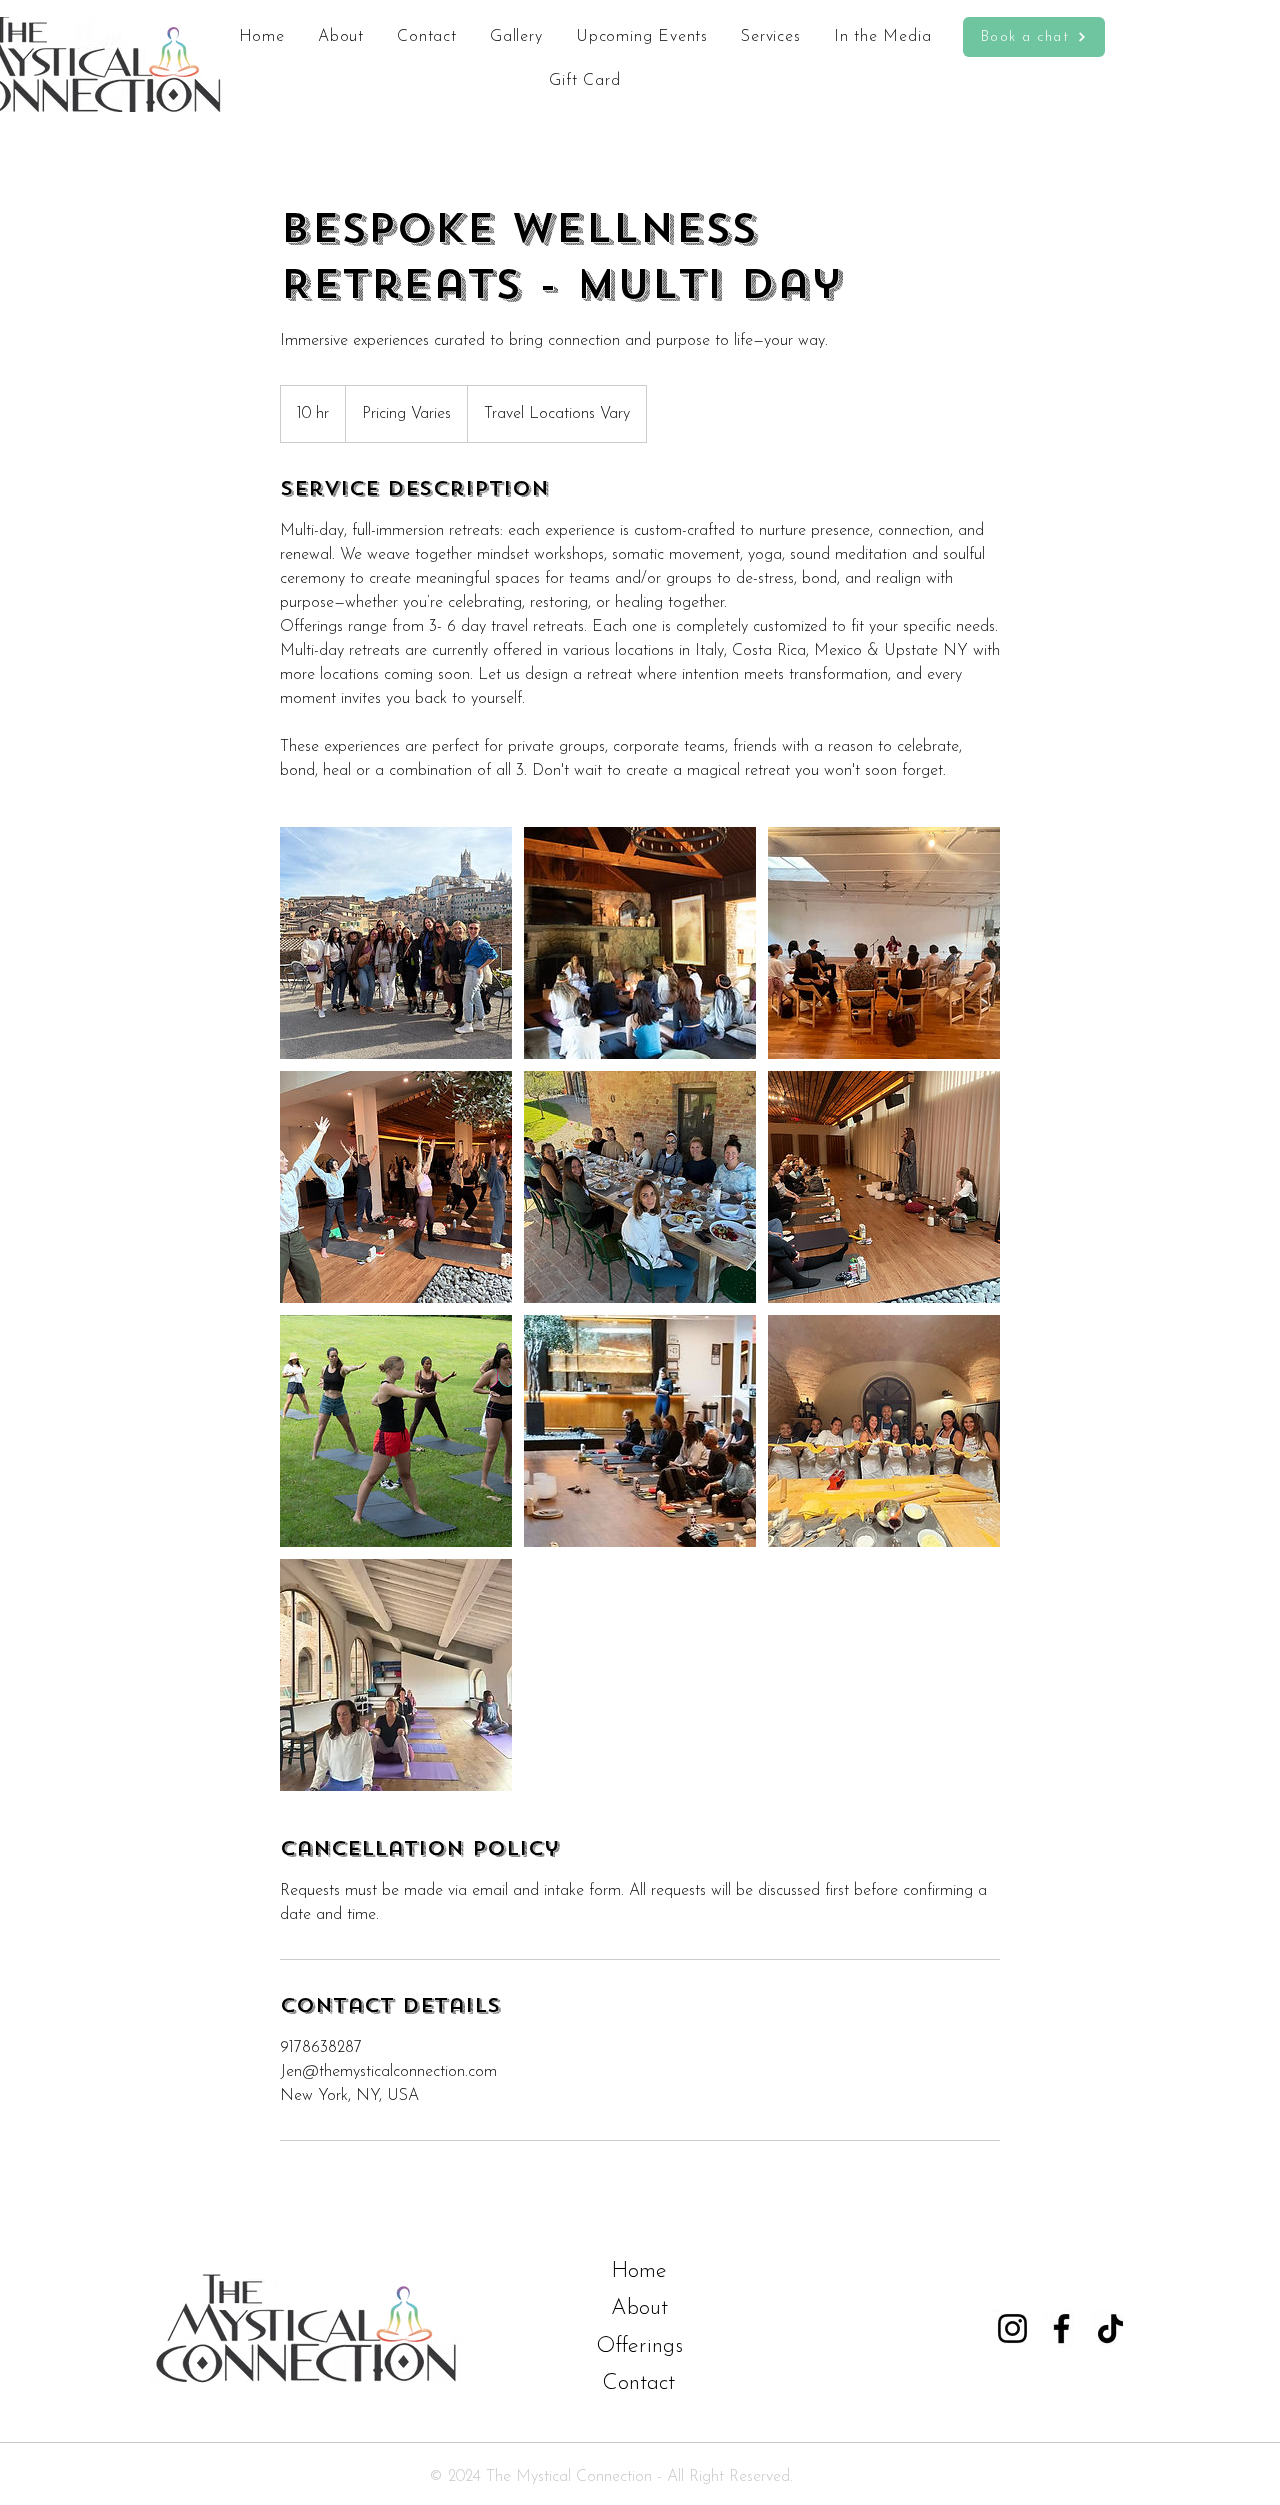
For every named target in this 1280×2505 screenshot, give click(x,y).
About (639, 2308)
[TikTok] (1110, 2328)
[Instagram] (1012, 2328)
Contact (638, 2383)
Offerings (639, 2346)
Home (639, 2271)
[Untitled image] (396, 943)
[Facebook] (1061, 2328)
